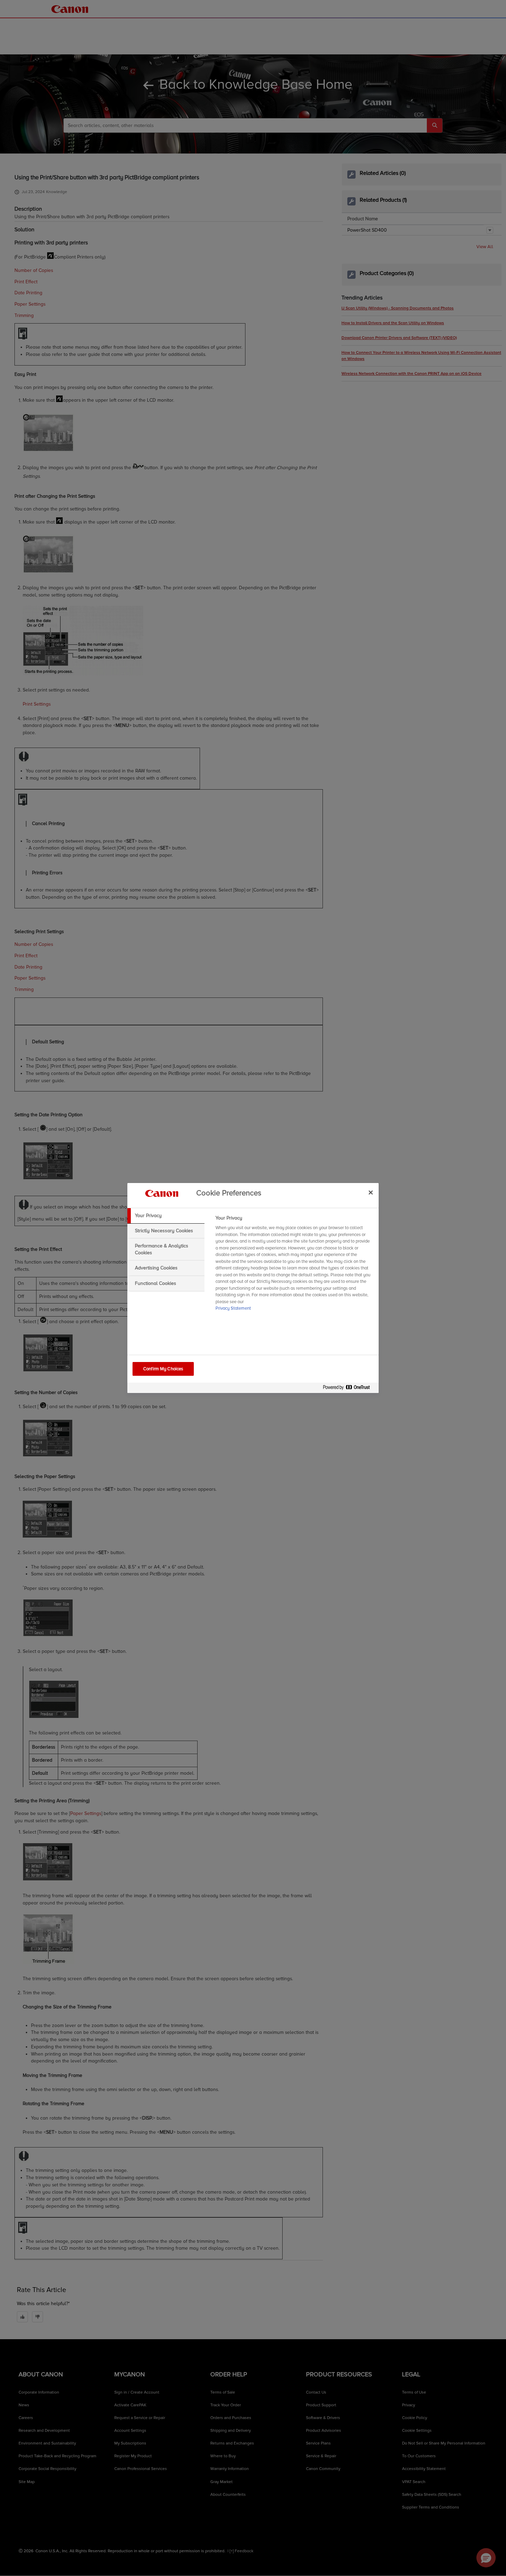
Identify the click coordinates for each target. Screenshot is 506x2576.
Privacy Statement (233, 1308)
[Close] (371, 1192)
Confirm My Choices (163, 1369)
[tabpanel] (294, 1265)
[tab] (166, 1216)
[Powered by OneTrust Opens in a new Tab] (349, 1389)
